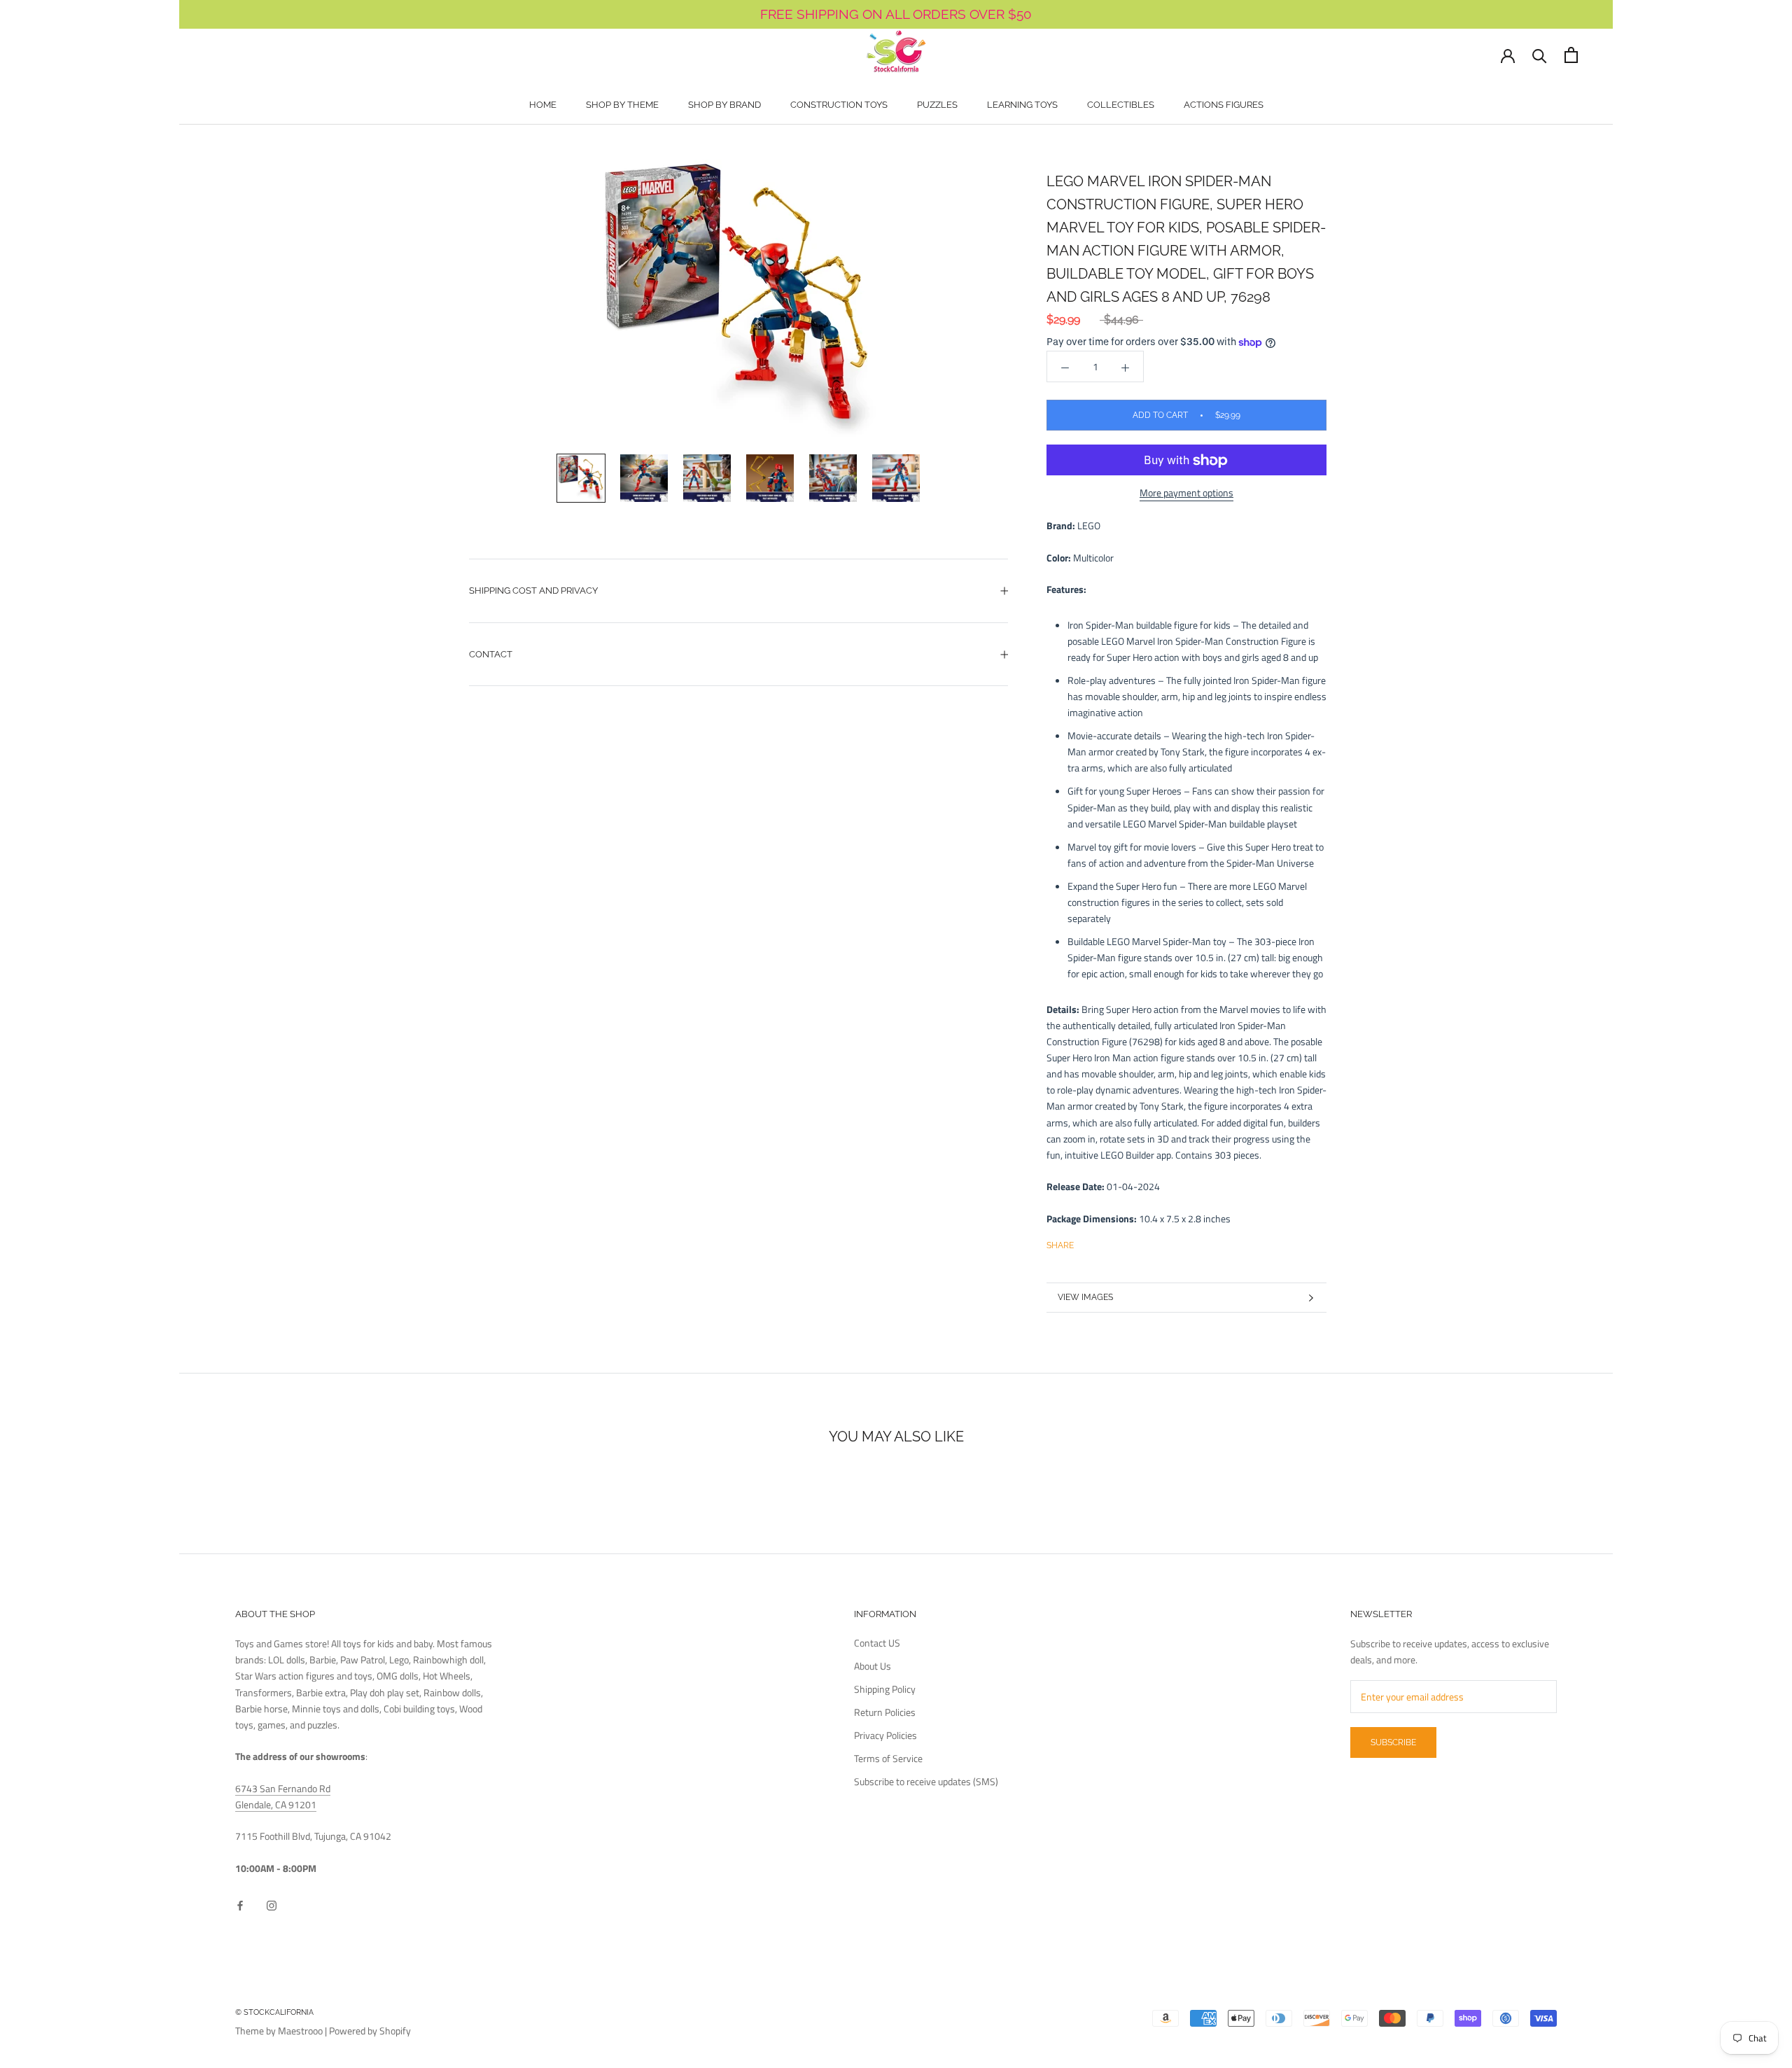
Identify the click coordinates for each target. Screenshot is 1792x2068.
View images (1085, 1297)
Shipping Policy (885, 1689)
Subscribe (1393, 1742)
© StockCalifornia (274, 2012)
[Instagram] (272, 1904)
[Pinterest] (1123, 1243)
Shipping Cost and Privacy (533, 591)
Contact (491, 654)
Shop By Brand (724, 105)
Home (543, 105)
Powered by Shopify (370, 2031)
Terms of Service (888, 1758)
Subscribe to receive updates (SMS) (926, 1781)
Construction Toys (839, 105)
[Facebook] (1087, 1243)
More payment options (1186, 493)
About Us (873, 1666)
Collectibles (1121, 105)
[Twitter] (1105, 1243)
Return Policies (885, 1712)
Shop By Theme (622, 105)
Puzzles (937, 105)
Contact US (877, 1643)
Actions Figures (1224, 105)
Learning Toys (1022, 105)
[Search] (1540, 55)
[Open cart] (1571, 55)
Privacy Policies (885, 1735)
